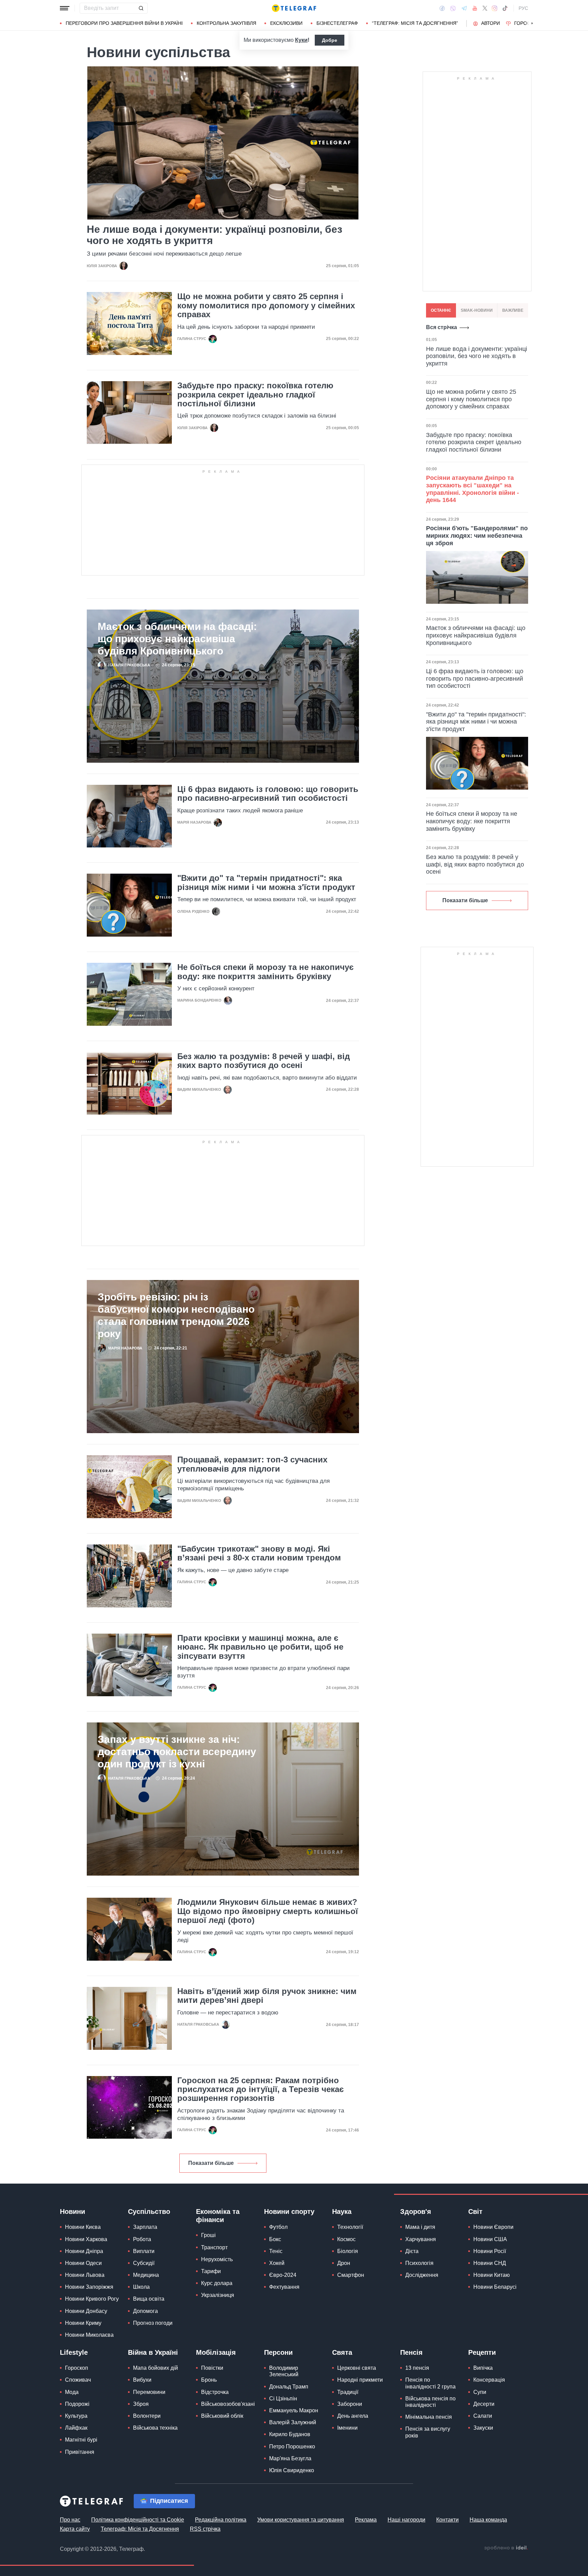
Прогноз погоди (153, 2323)
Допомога (145, 2311)
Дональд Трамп (289, 2387)
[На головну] (294, 8)
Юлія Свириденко (292, 2470)
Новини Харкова (86, 2239)
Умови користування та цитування (301, 2520)
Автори (491, 23)
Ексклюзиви (286, 23)
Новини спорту (289, 2212)
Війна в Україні (153, 2352)
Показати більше (211, 2163)
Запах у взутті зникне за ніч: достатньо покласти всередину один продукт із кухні (177, 1752)
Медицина (146, 2275)
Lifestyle (74, 2352)
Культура (76, 2416)
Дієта (412, 2251)
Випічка (483, 2368)
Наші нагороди (406, 2520)
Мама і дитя (420, 2227)
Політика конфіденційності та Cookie (138, 2520)
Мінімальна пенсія (429, 2417)
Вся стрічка (442, 327)
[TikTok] (505, 8)
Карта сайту (75, 2529)
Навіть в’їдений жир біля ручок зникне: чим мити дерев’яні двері (267, 1996)
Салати (483, 2416)
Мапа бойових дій (156, 2368)
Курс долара (217, 2283)
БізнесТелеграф (337, 23)
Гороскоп (527, 23)
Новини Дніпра (84, 2251)
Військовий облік (222, 2416)
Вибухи (142, 2380)
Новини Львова (85, 2275)
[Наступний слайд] (532, 23)
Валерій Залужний (293, 2422)
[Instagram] (495, 8)
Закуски (483, 2428)
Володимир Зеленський (284, 2371)
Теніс (276, 2251)
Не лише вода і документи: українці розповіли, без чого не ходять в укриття (215, 235)
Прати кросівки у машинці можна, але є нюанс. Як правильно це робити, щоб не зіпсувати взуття (260, 1647)
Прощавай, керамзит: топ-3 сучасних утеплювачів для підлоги (252, 1464)
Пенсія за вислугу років (428, 2432)
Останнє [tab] (441, 310)
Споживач (78, 2380)
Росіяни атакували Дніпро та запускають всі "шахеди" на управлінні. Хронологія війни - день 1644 (472, 489)
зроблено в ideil (506, 2548)
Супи (480, 2392)
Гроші (208, 2235)
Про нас (70, 2520)
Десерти (484, 2404)
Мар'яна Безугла (290, 2458)
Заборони (350, 2404)
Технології (350, 2227)
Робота (142, 2239)
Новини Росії (490, 2251)
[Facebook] (442, 8)
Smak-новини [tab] (477, 310)
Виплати (144, 2251)
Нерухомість (217, 2259)
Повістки (212, 2368)
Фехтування (284, 2287)
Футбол (278, 2227)
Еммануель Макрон (294, 2410)
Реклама (366, 2520)
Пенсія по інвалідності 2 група (430, 2383)
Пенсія (411, 2352)
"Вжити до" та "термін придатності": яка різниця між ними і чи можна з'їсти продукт (266, 882)
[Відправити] (141, 8)
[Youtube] (475, 8)
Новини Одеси (83, 2263)
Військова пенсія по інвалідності (430, 2402)
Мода (72, 2392)
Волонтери (147, 2416)
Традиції (348, 2392)
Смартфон (351, 2275)
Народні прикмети (360, 2380)
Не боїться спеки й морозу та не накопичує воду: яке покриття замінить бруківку (265, 972)
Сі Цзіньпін (283, 2399)
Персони (278, 2352)
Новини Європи (493, 2227)
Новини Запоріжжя (89, 2287)
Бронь (209, 2380)
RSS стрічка (205, 2529)
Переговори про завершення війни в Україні (124, 23)
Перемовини (149, 2392)
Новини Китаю (492, 2275)
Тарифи (211, 2271)
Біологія (348, 2251)
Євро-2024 (283, 2275)
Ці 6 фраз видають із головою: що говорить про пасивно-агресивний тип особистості (268, 794)
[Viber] (453, 8)
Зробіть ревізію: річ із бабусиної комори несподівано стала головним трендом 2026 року (176, 1315)
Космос (346, 2239)
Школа (141, 2287)
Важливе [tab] (513, 310)
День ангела (353, 2416)
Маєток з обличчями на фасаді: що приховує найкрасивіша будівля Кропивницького (177, 639)
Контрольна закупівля (226, 23)
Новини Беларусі (495, 2287)
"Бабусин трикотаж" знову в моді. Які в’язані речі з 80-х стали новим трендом (259, 1553)
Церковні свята (357, 2368)
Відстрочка (215, 2392)
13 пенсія (417, 2368)
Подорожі (77, 2404)
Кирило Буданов (290, 2434)
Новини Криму (83, 2323)
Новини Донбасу (86, 2311)
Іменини (347, 2428)
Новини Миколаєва (89, 2335)
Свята (342, 2352)
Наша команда (488, 2520)
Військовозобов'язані (228, 2404)
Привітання (80, 2452)
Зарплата (145, 2227)
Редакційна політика (221, 2520)
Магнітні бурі (81, 2440)
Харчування (421, 2239)
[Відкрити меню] (65, 8)
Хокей (277, 2263)
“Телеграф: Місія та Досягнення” (415, 23)
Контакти (447, 2520)
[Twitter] (485, 8)
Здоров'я (416, 2212)
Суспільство (149, 2212)
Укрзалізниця (218, 2295)
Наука (342, 2212)
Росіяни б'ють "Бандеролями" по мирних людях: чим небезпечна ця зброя (477, 536)
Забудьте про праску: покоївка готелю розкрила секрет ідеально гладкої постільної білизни (255, 395)
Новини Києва (83, 2227)
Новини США (490, 2239)
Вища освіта (149, 2299)
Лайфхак (76, 2428)
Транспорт (214, 2247)
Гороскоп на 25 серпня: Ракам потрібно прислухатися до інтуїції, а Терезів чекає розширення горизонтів (260, 2089)
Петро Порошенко (292, 2447)
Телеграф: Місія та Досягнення (140, 2529)
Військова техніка (155, 2428)
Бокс (275, 2239)
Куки (301, 40)
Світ (475, 2212)
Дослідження (422, 2275)
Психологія (419, 2263)
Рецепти (482, 2352)
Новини (72, 2212)
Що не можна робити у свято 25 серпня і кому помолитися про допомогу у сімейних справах (266, 305)
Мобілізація (216, 2352)
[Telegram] (464, 8)
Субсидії (144, 2263)
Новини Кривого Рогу (92, 2299)
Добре (330, 40)
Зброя (141, 2404)
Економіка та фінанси (218, 2216)
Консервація (489, 2380)
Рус (523, 8)
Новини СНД (490, 2263)
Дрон (344, 2263)
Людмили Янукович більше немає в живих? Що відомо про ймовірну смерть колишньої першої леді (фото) (268, 1911)
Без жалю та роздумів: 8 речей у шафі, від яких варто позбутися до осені (264, 1061)
